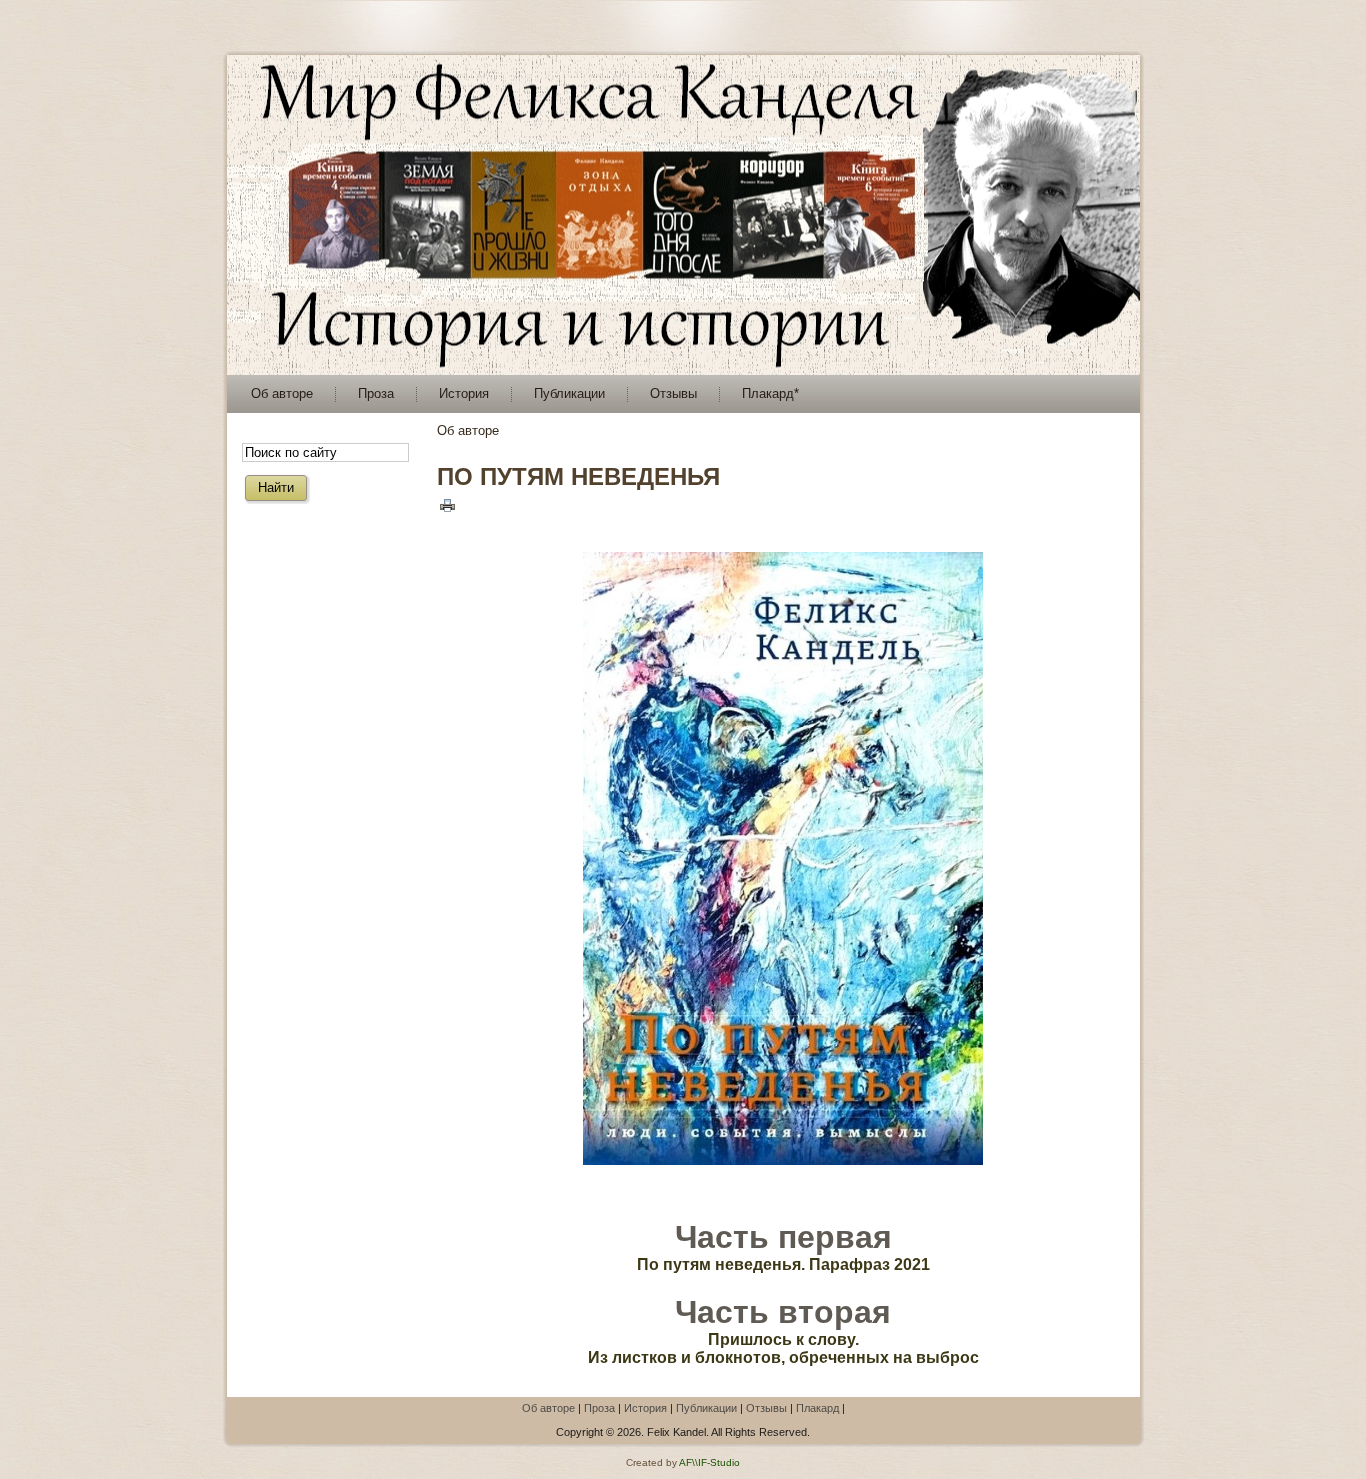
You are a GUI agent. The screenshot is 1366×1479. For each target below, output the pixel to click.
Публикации (706, 1408)
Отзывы (766, 1408)
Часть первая (783, 1237)
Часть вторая (783, 1312)
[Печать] (447, 504)
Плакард (817, 1408)
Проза (599, 1408)
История (645, 1408)
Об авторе (548, 1408)
